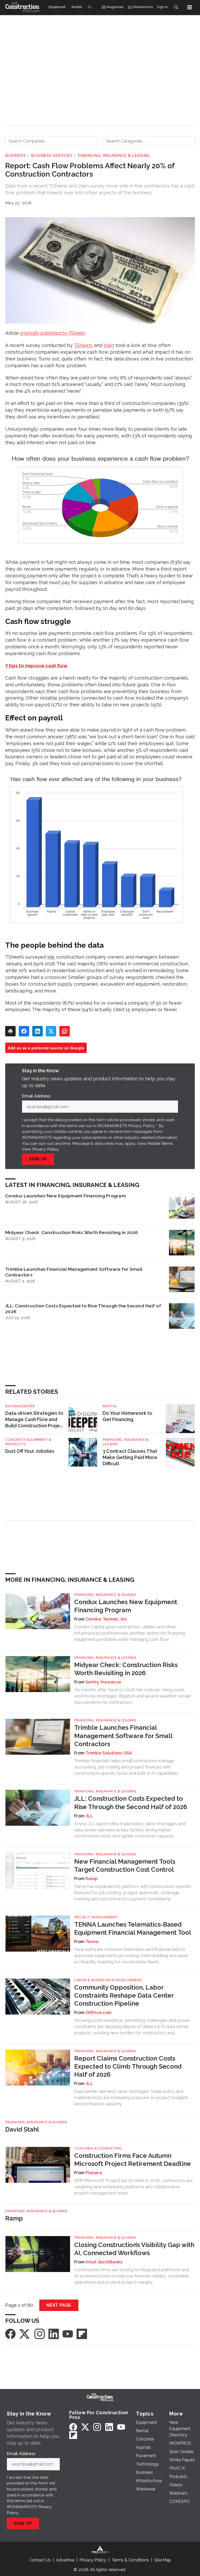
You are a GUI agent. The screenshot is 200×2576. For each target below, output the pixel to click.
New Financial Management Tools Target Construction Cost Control (125, 1865)
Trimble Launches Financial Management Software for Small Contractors (74, 1272)
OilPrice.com (98, 2013)
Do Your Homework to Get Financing (127, 1416)
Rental (110, 1406)
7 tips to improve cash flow (36, 666)
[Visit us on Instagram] (40, 2334)
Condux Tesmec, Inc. (107, 1619)
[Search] (176, 7)
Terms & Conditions (130, 2560)
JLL (89, 1816)
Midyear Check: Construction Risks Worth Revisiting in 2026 (72, 1232)
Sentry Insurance (103, 1682)
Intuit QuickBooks (104, 2262)
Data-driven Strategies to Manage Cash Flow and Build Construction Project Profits (35, 1420)
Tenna (92, 1942)
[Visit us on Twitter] (25, 2334)
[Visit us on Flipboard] (82, 2334)
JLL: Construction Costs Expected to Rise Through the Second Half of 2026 (83, 1309)
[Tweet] (51, 1031)
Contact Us (40, 2560)
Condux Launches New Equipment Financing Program (65, 1196)
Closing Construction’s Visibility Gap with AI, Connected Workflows (134, 2249)
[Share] (24, 1031)
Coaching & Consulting (98, 2148)
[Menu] (190, 7)
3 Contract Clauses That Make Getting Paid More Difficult (130, 1457)
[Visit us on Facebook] (10, 2334)
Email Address (37, 1096)
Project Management (96, 1917)
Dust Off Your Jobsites (30, 1451)
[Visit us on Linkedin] (54, 2334)
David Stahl (22, 2129)
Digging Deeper (20, 1406)
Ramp (91, 1879)
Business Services (52, 156)
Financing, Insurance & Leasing (114, 156)
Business (15, 156)
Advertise (65, 2560)
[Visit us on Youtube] (68, 2334)
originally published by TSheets (52, 333)
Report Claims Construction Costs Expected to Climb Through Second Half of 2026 (128, 2066)
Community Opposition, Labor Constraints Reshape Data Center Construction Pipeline (124, 1995)
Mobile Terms (160, 1143)
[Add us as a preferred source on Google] (65, 1031)
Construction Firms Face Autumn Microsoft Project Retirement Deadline (133, 2160)
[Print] (10, 1031)
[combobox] (51, 141)
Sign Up (38, 1159)
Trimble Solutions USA (109, 1753)
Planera (94, 2173)
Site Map (163, 2560)
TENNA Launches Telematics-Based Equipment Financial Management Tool (133, 1928)
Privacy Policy (45, 1149)
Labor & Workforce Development (108, 1980)
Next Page (59, 2305)
